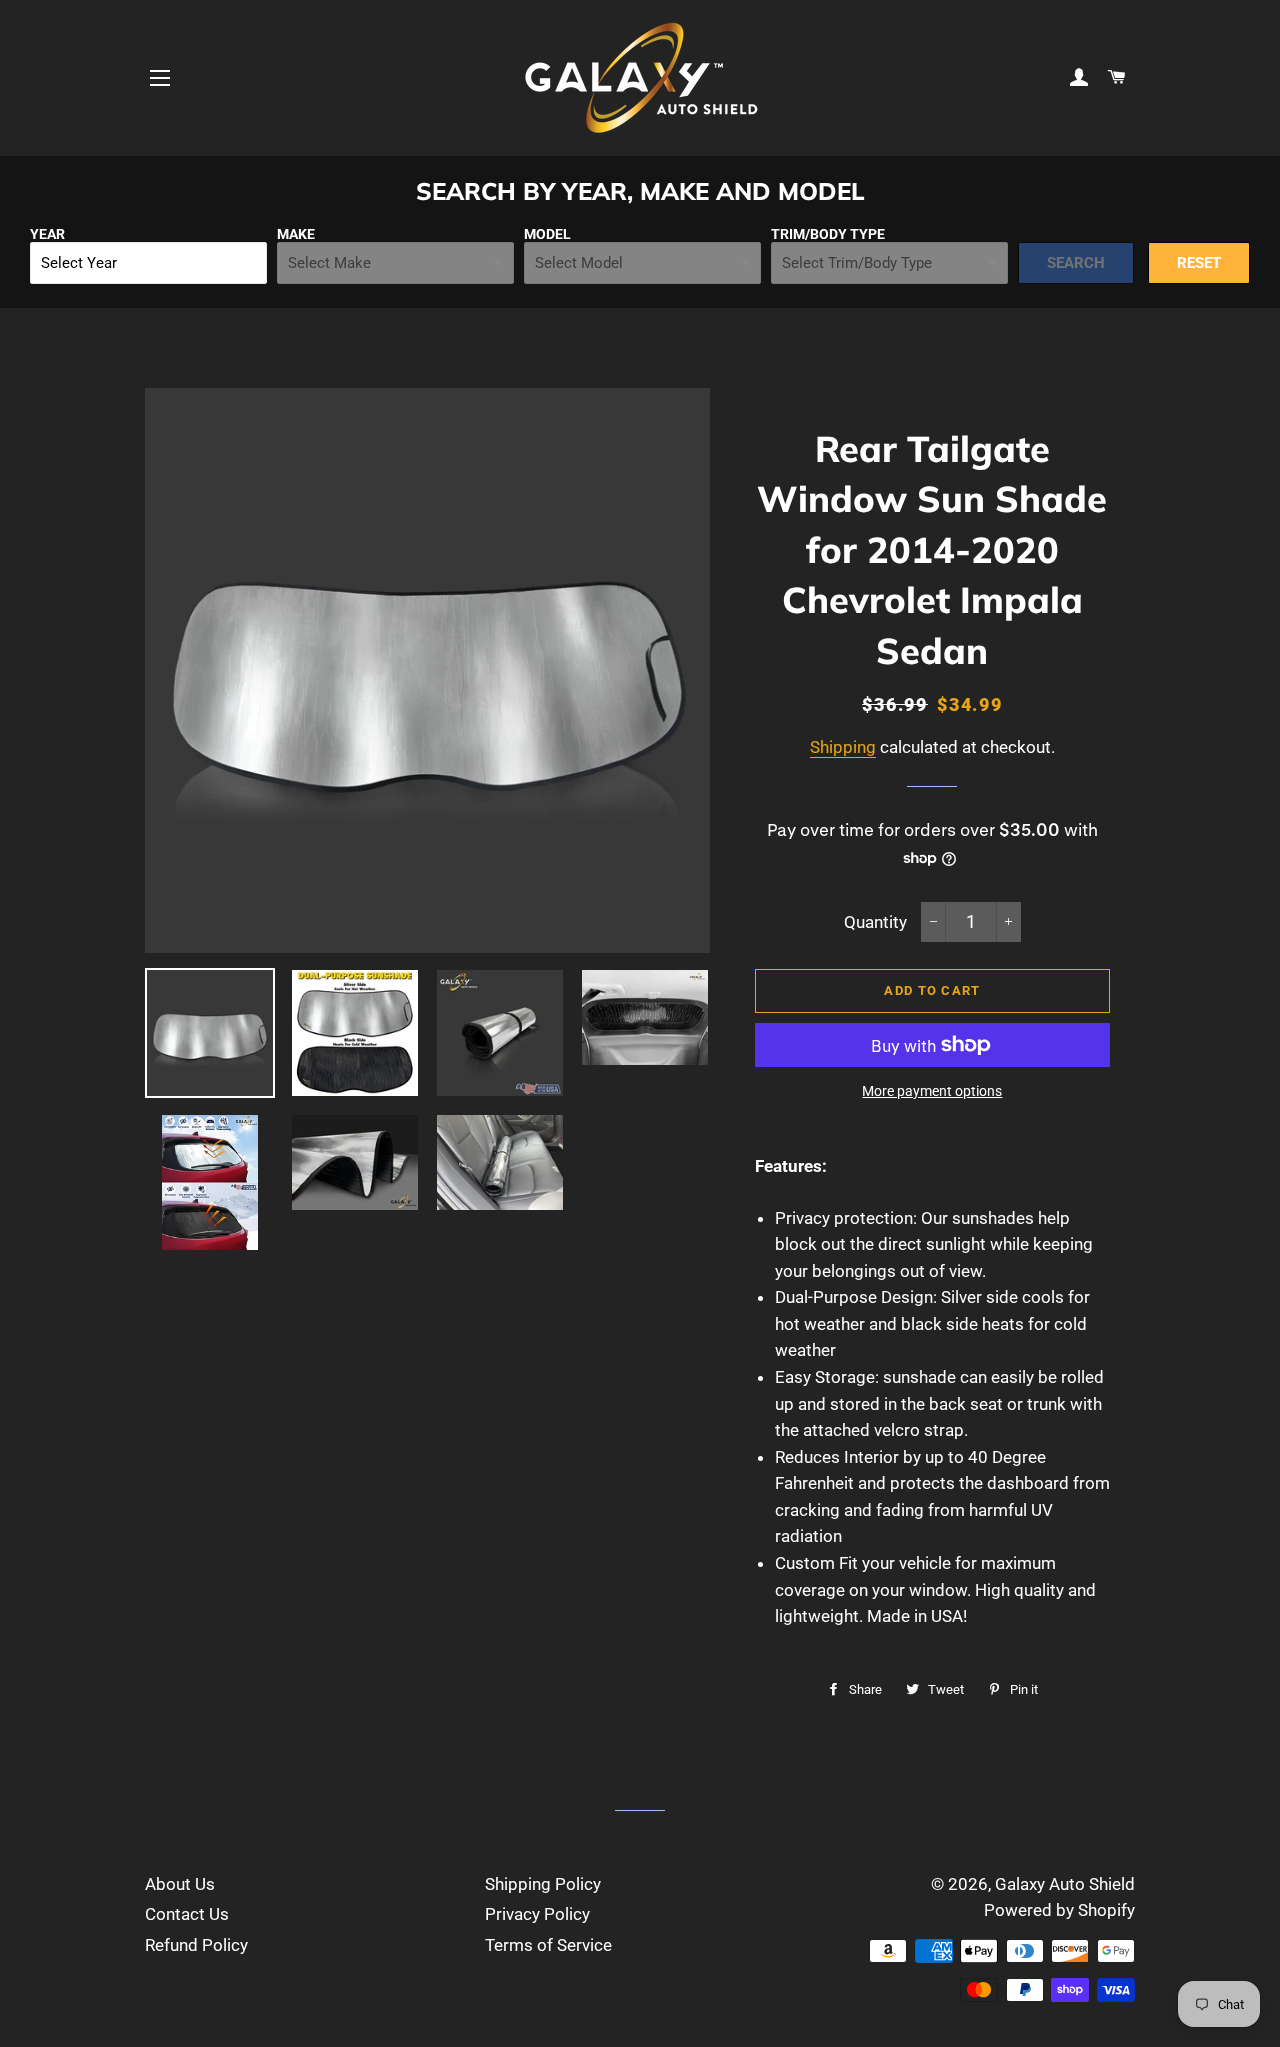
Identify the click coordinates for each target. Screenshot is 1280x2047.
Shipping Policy (543, 1884)
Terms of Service (548, 1945)
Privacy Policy (537, 1914)
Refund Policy (196, 1945)
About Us (180, 1884)
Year (47, 234)
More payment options (932, 1091)
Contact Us (187, 1914)
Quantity (875, 922)
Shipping (843, 747)
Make (296, 234)
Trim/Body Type (828, 234)
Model (547, 234)
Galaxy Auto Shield (1065, 1884)
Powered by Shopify (1059, 1910)
